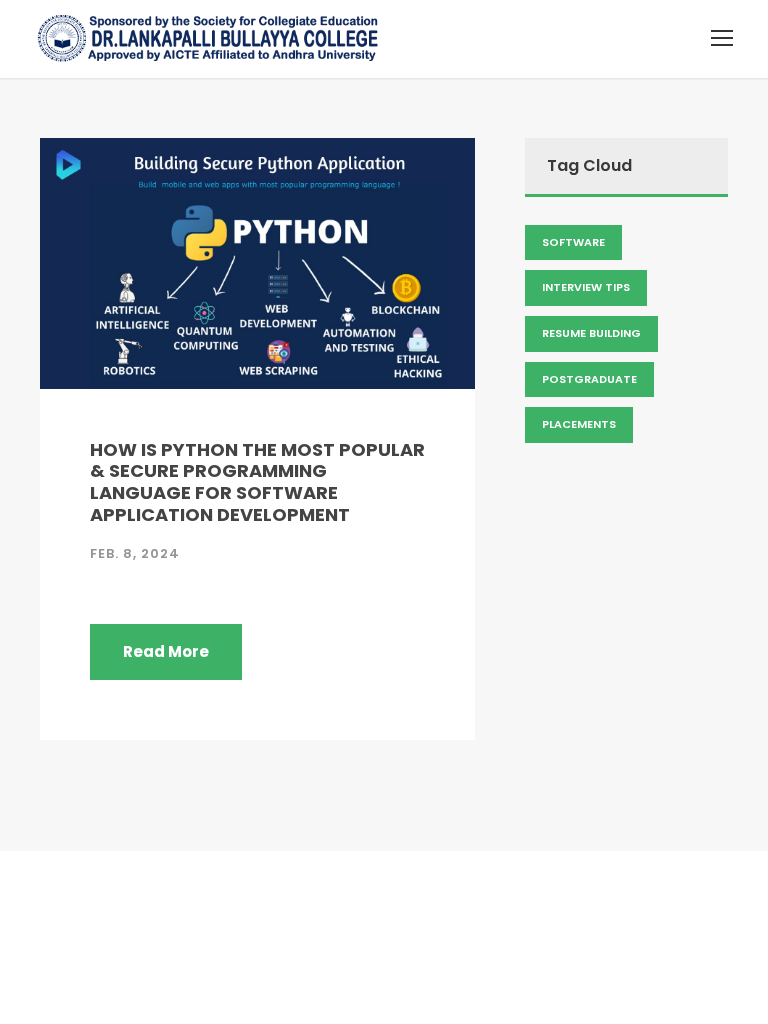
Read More (166, 651)
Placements (579, 424)
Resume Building (591, 333)
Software (573, 242)
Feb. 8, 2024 (135, 553)
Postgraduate (589, 379)
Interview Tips (586, 287)
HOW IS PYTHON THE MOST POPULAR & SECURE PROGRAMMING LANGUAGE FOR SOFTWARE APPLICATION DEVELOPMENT (257, 482)
